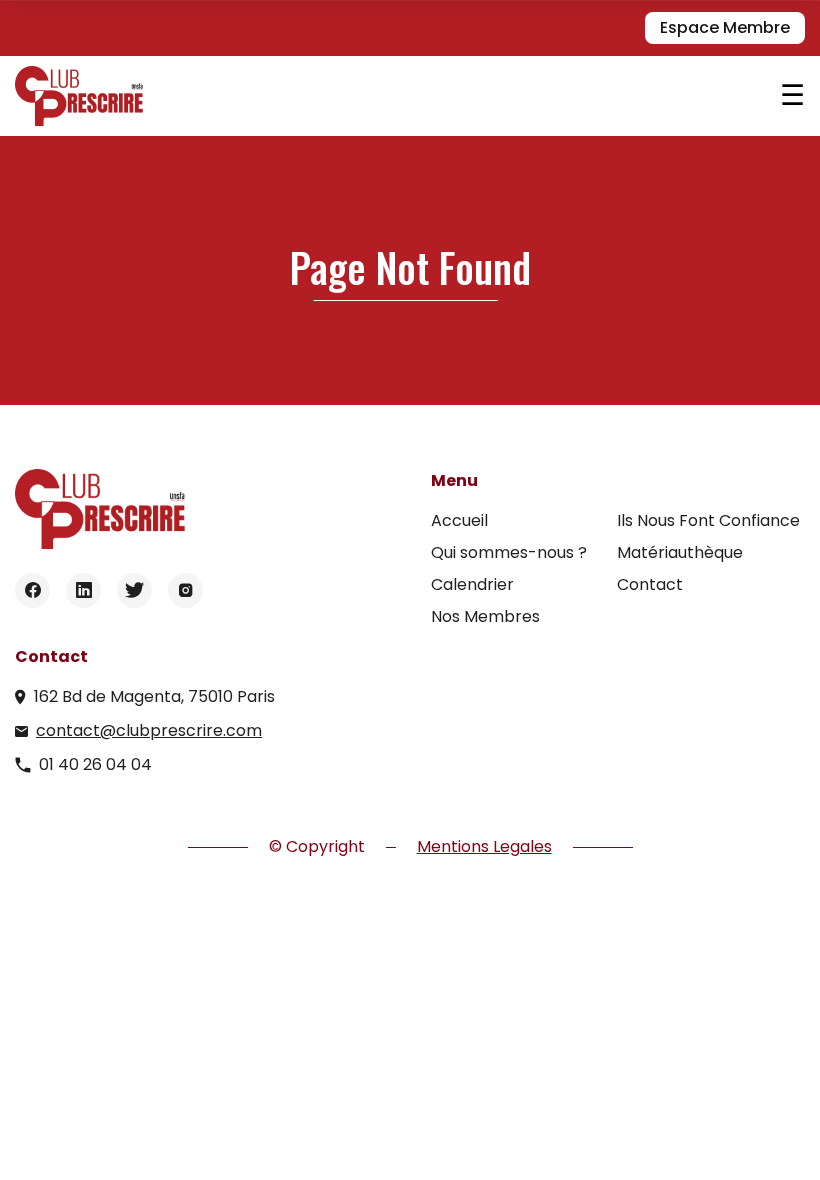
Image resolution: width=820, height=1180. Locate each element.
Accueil (459, 520)
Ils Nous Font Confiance (708, 520)
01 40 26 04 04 (95, 764)
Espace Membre (725, 27)
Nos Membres (485, 616)
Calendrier (472, 584)
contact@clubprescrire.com (149, 730)
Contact (650, 584)
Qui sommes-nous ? (509, 552)
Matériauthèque (680, 552)
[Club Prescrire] (397, 96)
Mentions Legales (484, 846)
